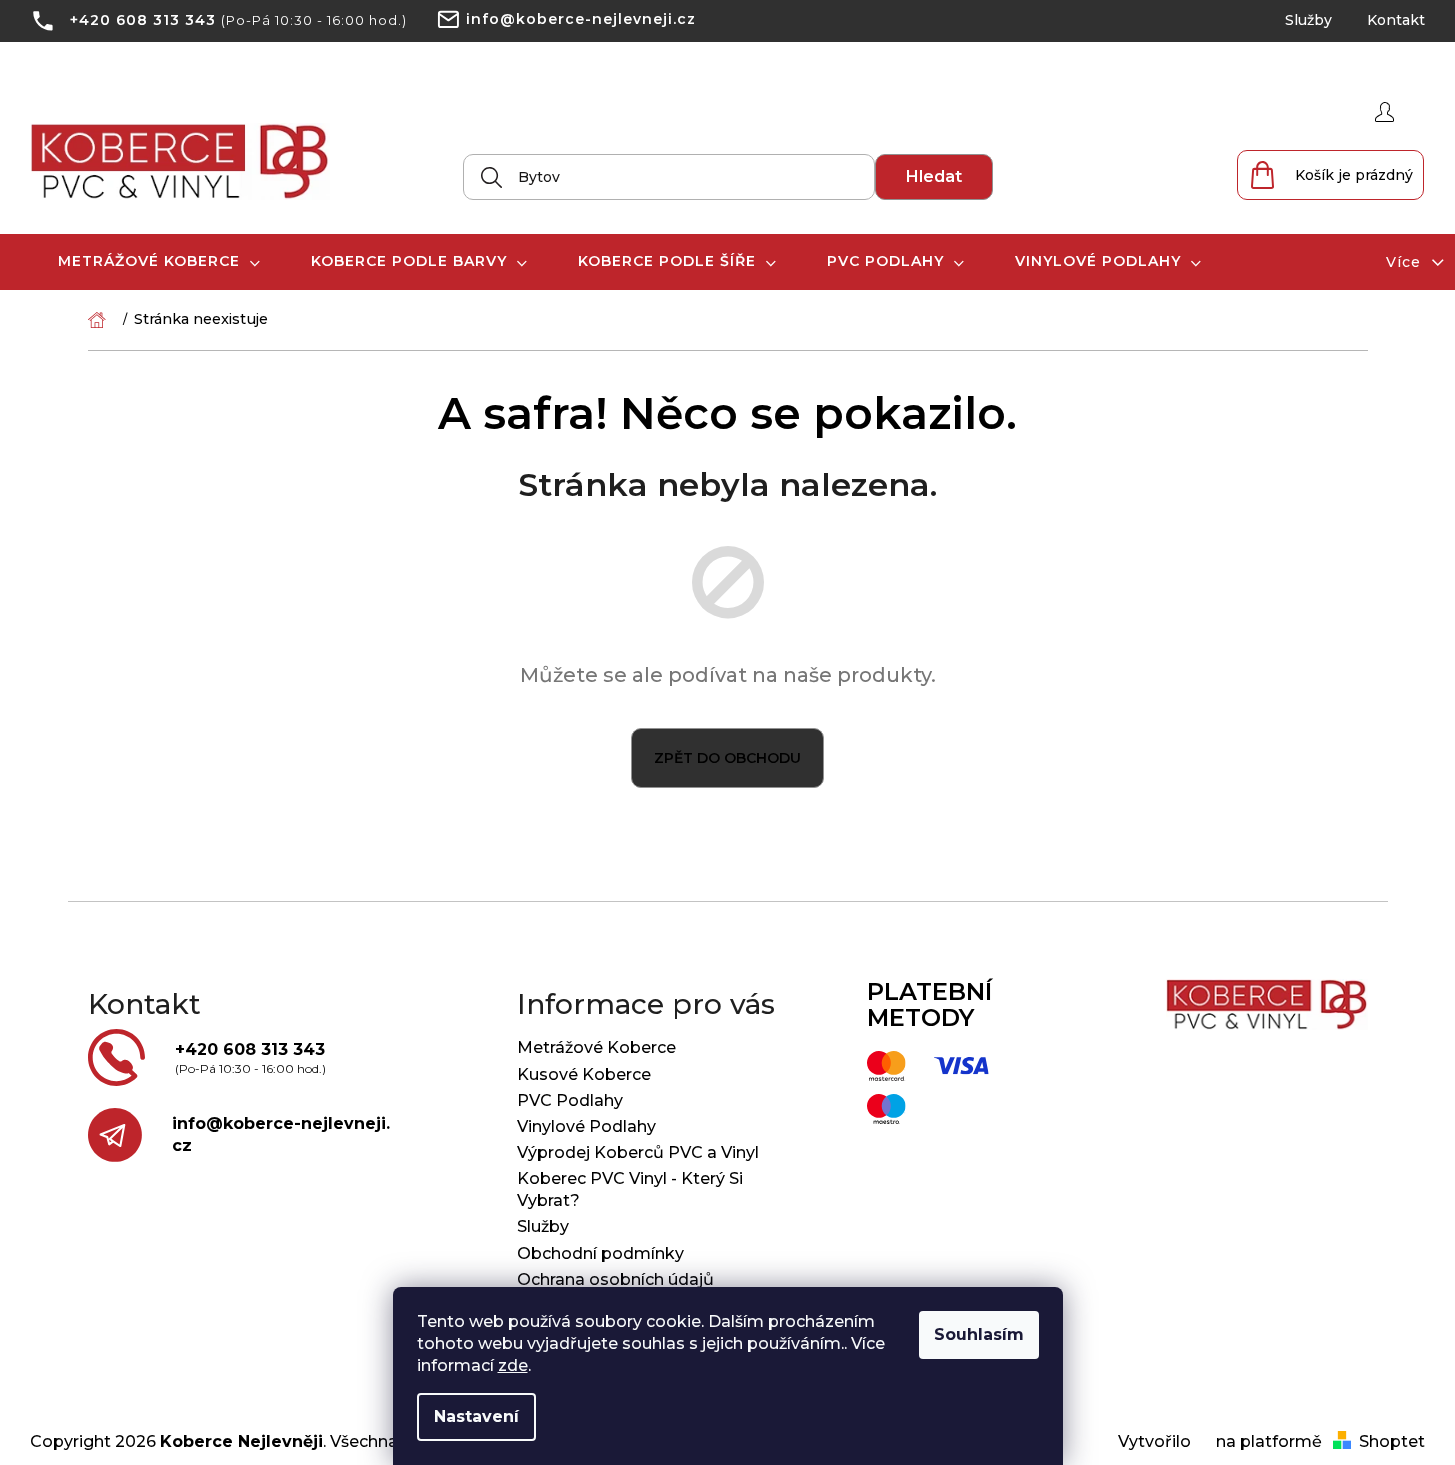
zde (513, 1365)
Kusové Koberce (584, 1074)
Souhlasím (979, 1334)
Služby (1308, 20)
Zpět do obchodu (727, 758)
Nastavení (476, 1416)
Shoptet (1392, 1441)
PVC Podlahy (570, 1100)
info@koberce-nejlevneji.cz (581, 19)
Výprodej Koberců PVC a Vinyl (638, 1152)
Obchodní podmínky (600, 1253)
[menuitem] (159, 261)
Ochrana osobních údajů (615, 1279)
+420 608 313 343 (143, 20)
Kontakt (1396, 20)
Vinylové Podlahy (586, 1126)
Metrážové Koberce (596, 1047)
